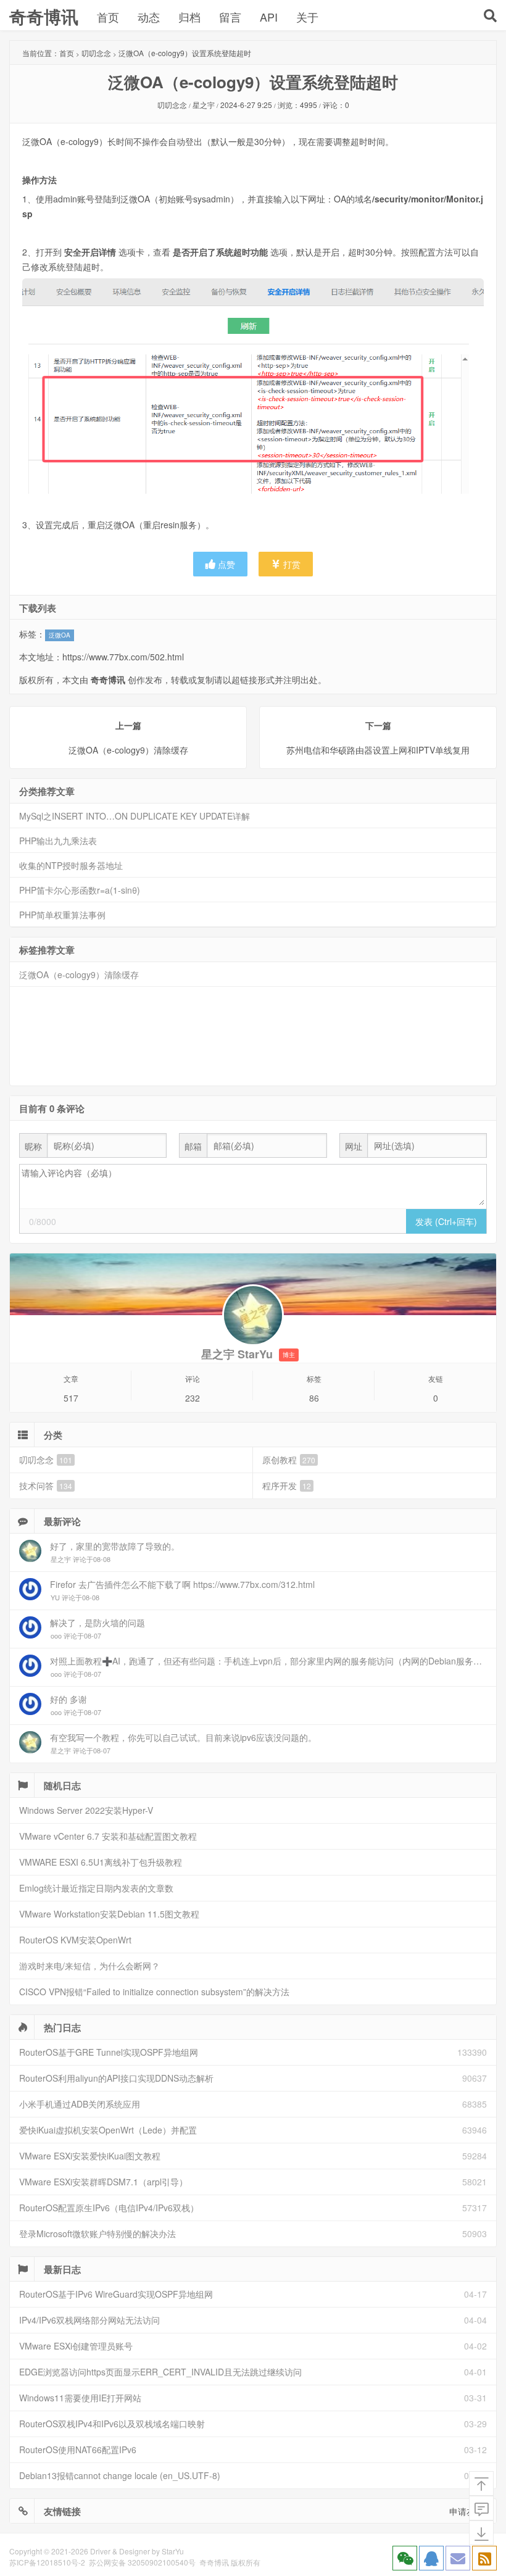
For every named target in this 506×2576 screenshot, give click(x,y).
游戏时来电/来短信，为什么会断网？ (89, 1966)
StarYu (173, 2551)
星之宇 (204, 105)
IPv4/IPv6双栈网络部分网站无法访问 (89, 2320)
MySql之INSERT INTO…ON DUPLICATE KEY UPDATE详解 (135, 816)
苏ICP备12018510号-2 (47, 2562)
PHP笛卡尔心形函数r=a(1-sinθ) (80, 890)
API (269, 17)
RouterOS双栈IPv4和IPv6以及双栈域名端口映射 (112, 2424)
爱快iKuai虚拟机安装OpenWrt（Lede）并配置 (108, 2130)
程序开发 (287, 1485)
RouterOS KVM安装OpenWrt (75, 1940)
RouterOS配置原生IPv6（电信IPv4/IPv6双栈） (109, 2208)
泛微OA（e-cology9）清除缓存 (79, 974)
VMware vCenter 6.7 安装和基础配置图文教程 (108, 1836)
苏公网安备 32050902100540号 (142, 2562)
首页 (108, 17)
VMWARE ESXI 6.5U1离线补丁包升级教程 (101, 1862)
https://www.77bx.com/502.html (123, 657)
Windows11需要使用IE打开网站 (80, 2398)
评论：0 (336, 105)
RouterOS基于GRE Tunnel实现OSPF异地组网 (109, 2052)
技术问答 (46, 1485)
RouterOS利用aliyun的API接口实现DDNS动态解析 (116, 2078)
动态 (149, 17)
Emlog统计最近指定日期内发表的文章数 (96, 1888)
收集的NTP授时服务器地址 (71, 865)
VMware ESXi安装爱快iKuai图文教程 (90, 2156)
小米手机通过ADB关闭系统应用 (80, 2104)
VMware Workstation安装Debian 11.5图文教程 (109, 1914)
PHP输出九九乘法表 (58, 841)
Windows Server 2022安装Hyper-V (86, 1810)
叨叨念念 (96, 53)
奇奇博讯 (44, 16)
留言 (230, 17)
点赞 (225, 564)
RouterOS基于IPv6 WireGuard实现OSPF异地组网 (116, 2294)
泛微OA (60, 635)
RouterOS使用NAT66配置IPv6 (78, 2449)
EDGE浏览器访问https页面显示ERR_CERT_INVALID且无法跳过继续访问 (160, 2372)
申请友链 (467, 2511)
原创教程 (289, 1460)
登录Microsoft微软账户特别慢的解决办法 (97, 2233)
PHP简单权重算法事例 (62, 915)
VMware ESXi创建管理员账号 (76, 2346)
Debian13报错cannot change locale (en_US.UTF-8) (120, 2475)
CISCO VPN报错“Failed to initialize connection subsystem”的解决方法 (154, 1992)
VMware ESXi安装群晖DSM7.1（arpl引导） (103, 2182)
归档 (189, 17)
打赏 (291, 564)
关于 (307, 17)
